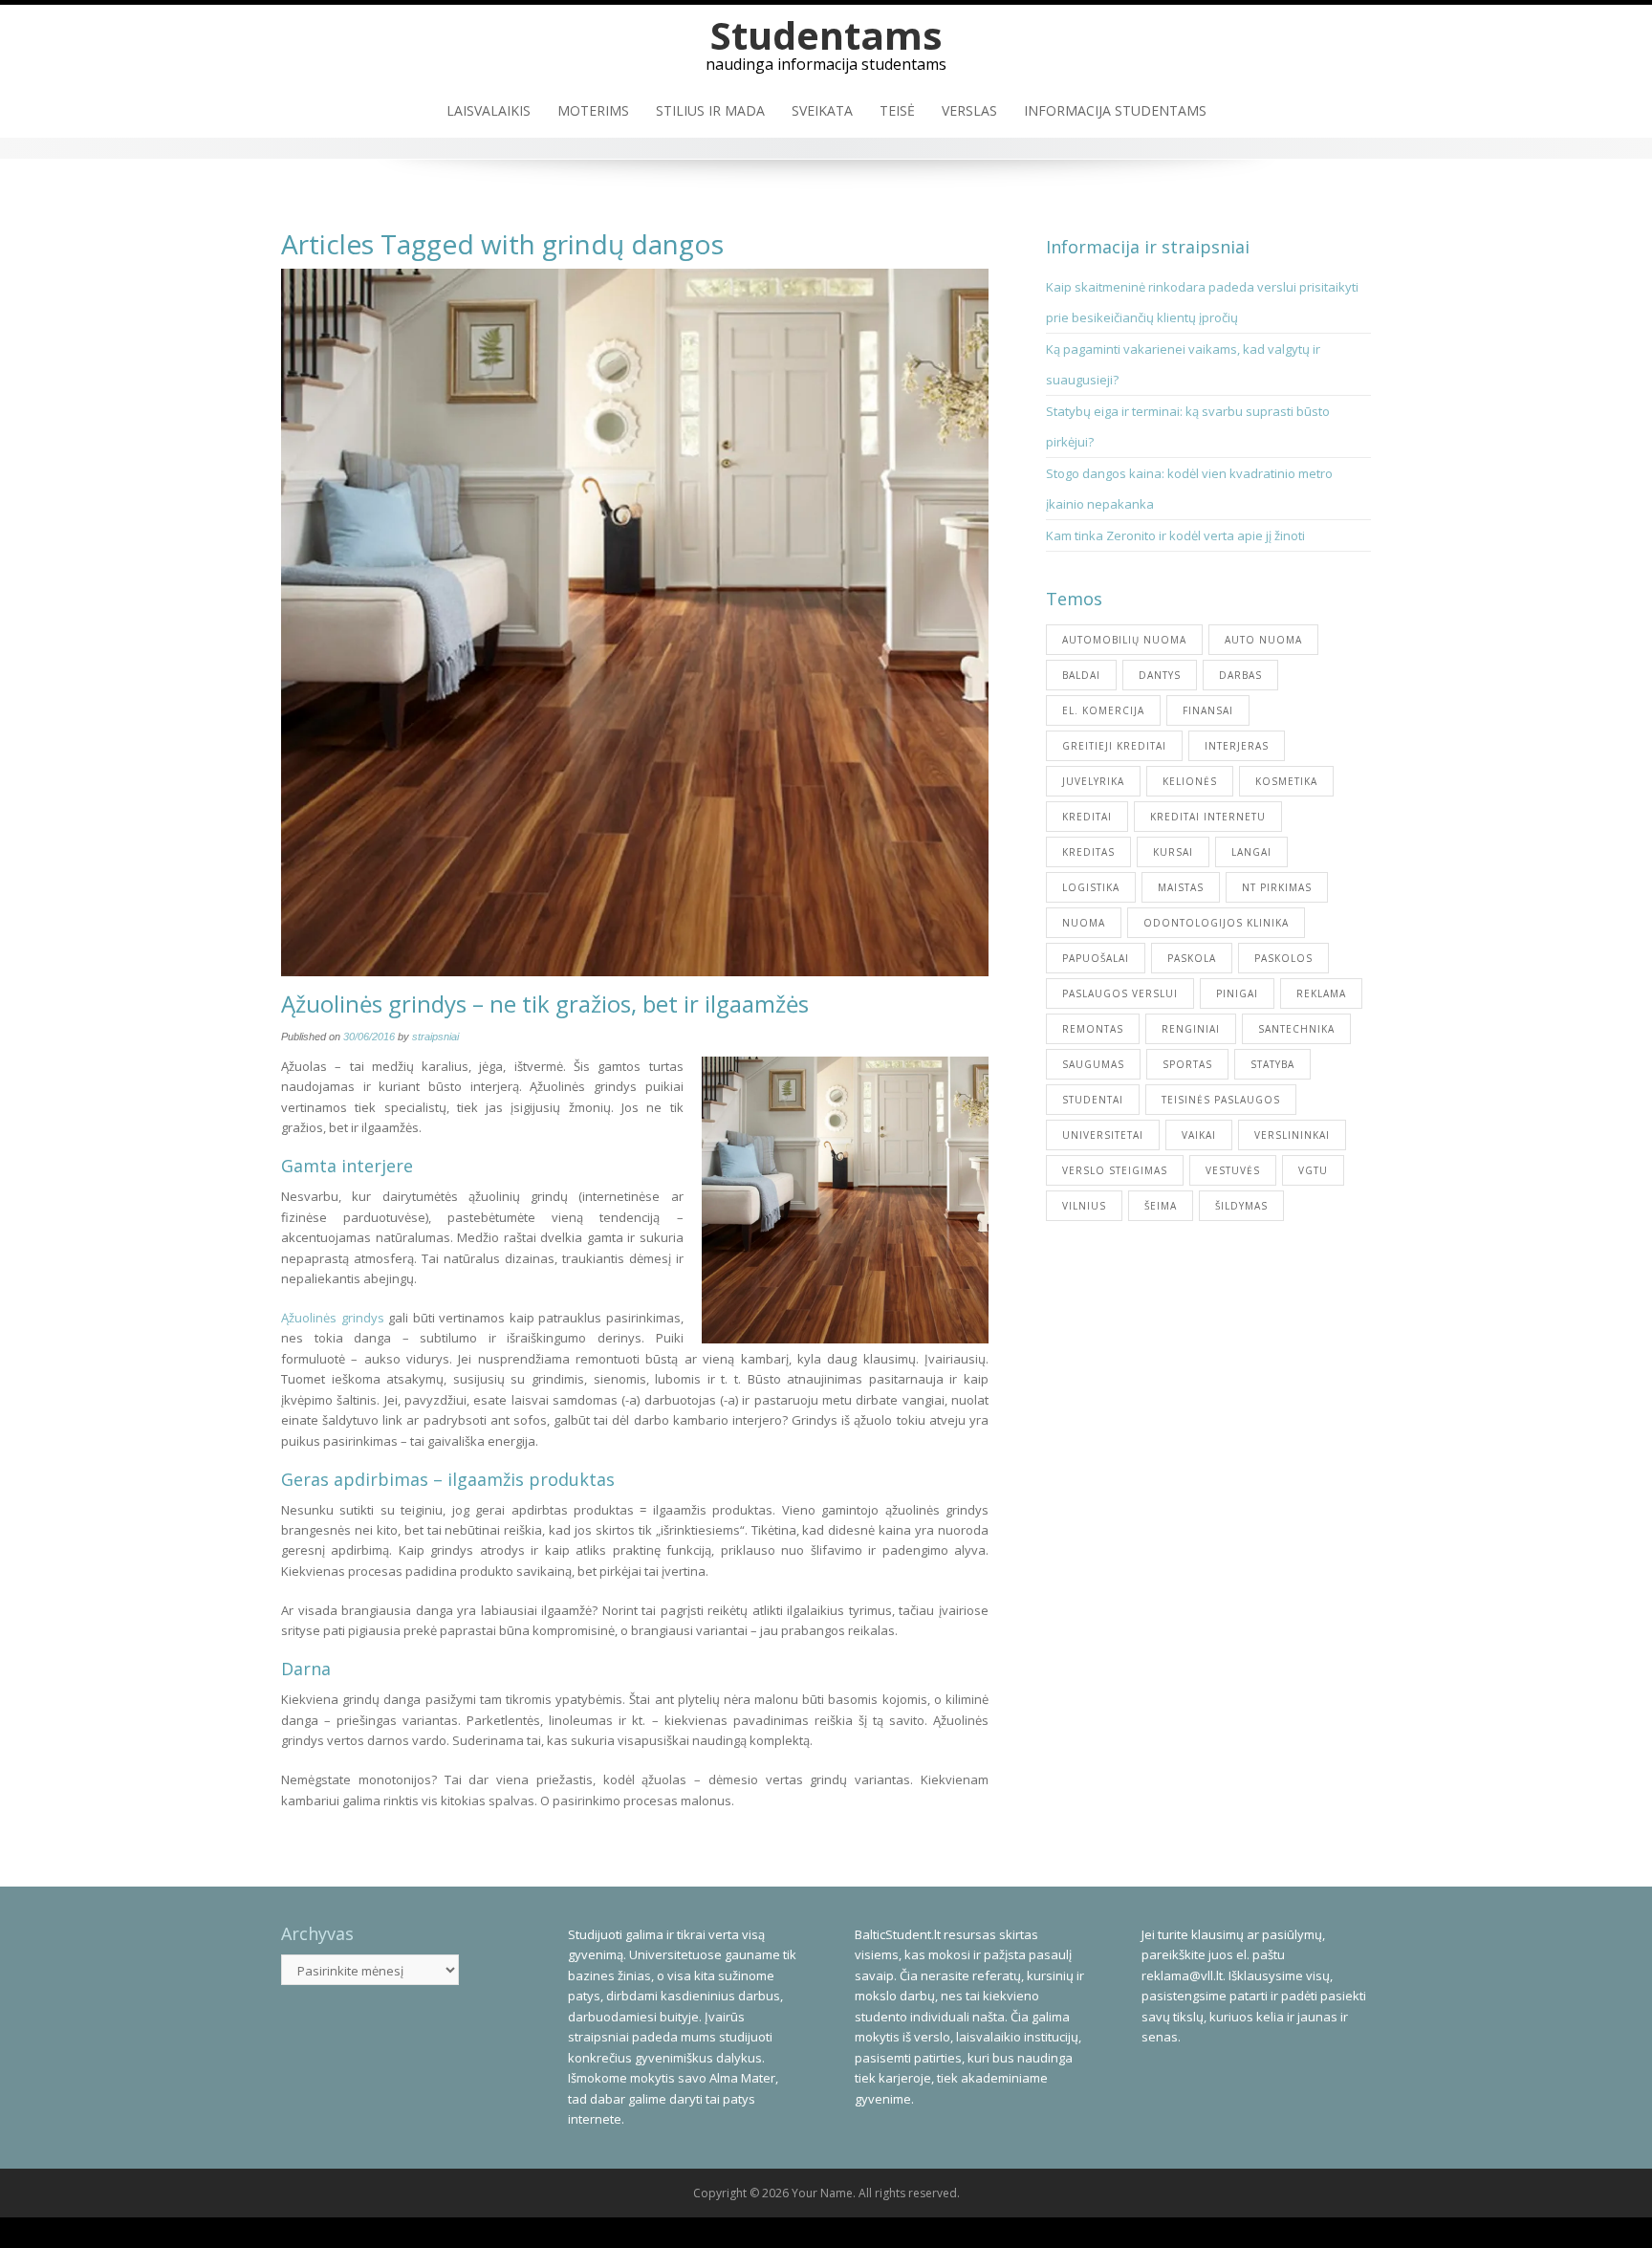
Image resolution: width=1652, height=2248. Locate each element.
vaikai (1199, 1135)
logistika (1091, 887)
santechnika (1296, 1029)
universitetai (1103, 1135)
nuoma (1084, 923)
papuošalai (1096, 958)
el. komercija (1103, 710)
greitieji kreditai (1114, 746)
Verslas (969, 110)
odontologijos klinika (1216, 923)
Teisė (897, 110)
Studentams (826, 35)
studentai (1093, 1100)
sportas (1187, 1064)
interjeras (1237, 746)
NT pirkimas (1277, 887)
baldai (1081, 675)
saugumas (1093, 1064)
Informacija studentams (1115, 110)
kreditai (1087, 817)
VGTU (1313, 1170)
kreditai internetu (1208, 817)
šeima (1161, 1206)
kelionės (1190, 781)
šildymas (1241, 1206)
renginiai (1191, 1029)
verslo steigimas (1115, 1170)
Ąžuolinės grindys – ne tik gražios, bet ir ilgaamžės (545, 1004)
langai (1251, 852)
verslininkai (1292, 1135)
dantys (1160, 675)
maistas (1181, 887)
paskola (1192, 958)
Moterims (593, 110)
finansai (1208, 710)
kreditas (1088, 852)
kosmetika (1286, 781)
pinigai (1237, 993)
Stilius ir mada (710, 110)
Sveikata (822, 110)
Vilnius (1084, 1206)
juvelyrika (1093, 781)
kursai (1173, 852)
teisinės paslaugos (1221, 1100)
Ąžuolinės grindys (333, 1318)
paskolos (1283, 958)
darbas (1240, 675)
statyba (1272, 1064)
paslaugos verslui (1120, 993)
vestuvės (1233, 1170)
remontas (1093, 1029)
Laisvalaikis (489, 110)
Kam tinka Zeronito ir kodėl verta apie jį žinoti (1175, 535)
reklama (1321, 993)
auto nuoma (1263, 640)
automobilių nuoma (1124, 640)
